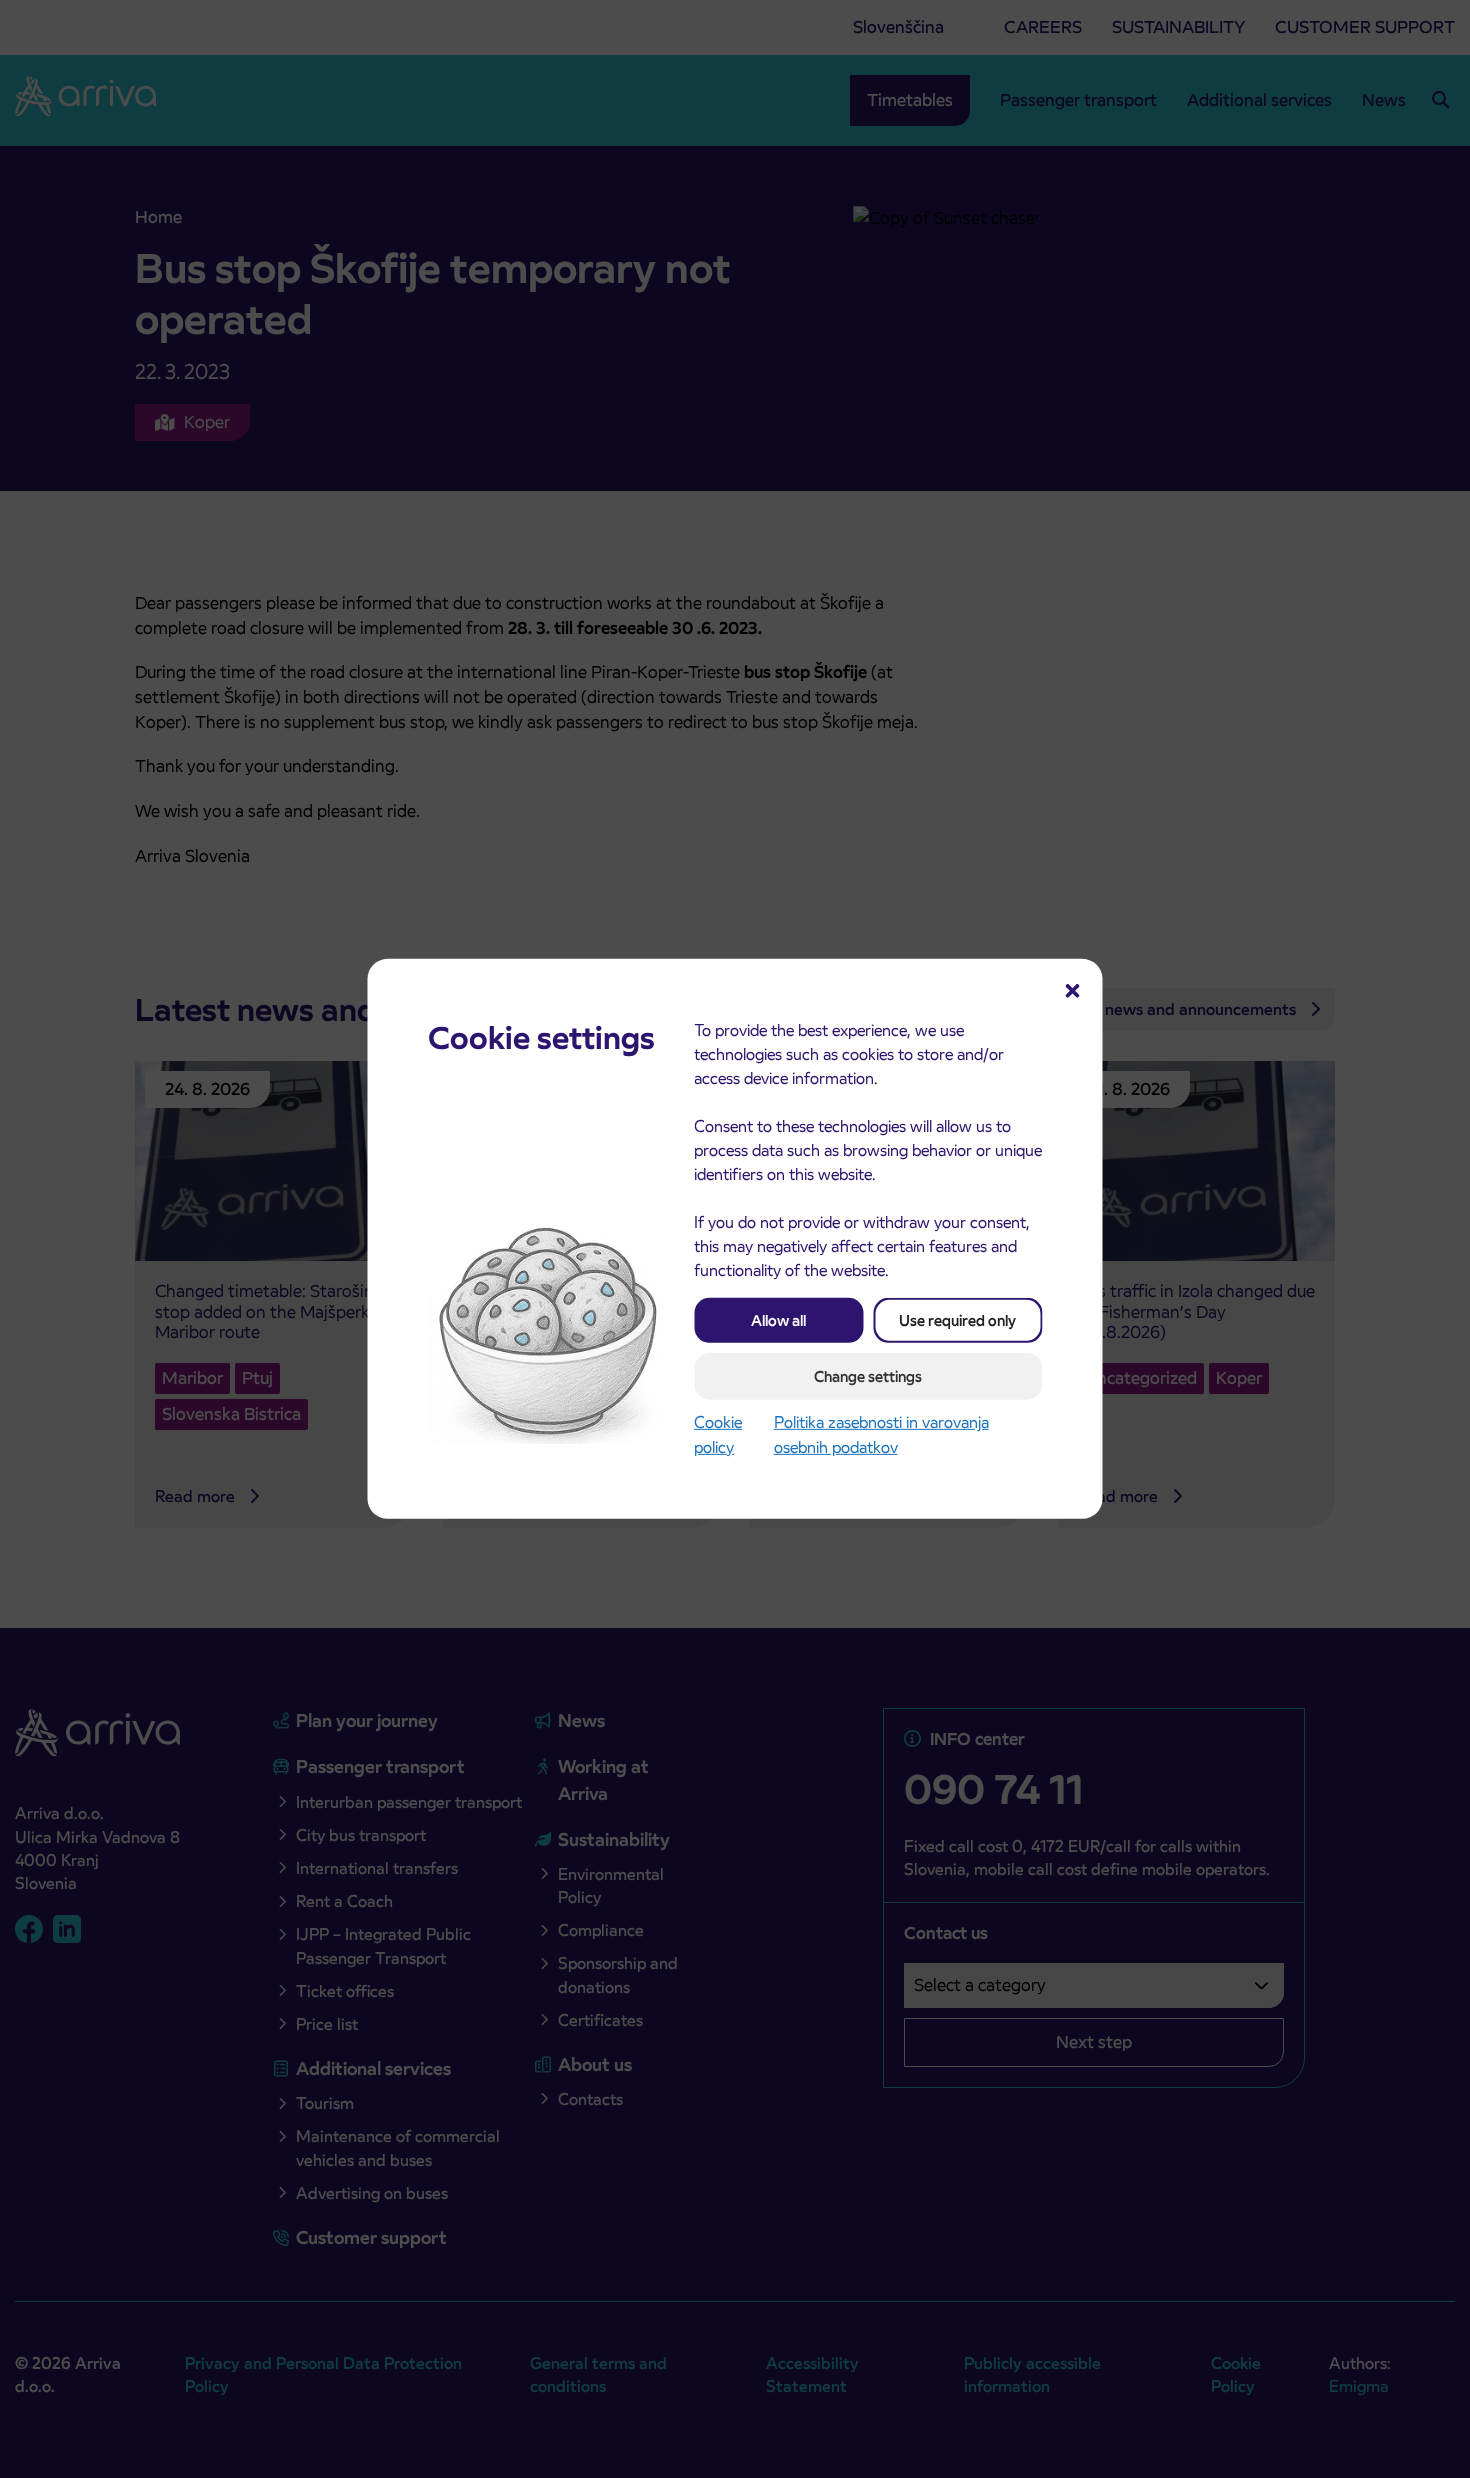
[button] (1073, 989)
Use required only (957, 1320)
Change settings (868, 1376)
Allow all (778, 1320)
